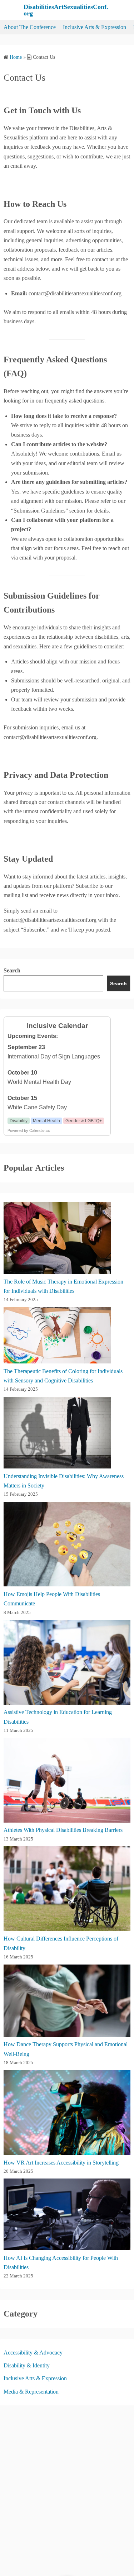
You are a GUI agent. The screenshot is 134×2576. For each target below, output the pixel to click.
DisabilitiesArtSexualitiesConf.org (66, 10)
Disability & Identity (27, 2365)
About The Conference (30, 27)
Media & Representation (31, 2392)
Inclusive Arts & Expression (95, 27)
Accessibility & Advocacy (33, 2353)
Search (12, 970)
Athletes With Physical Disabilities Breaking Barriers (63, 1830)
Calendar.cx (40, 1130)
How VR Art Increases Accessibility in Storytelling (61, 2163)
